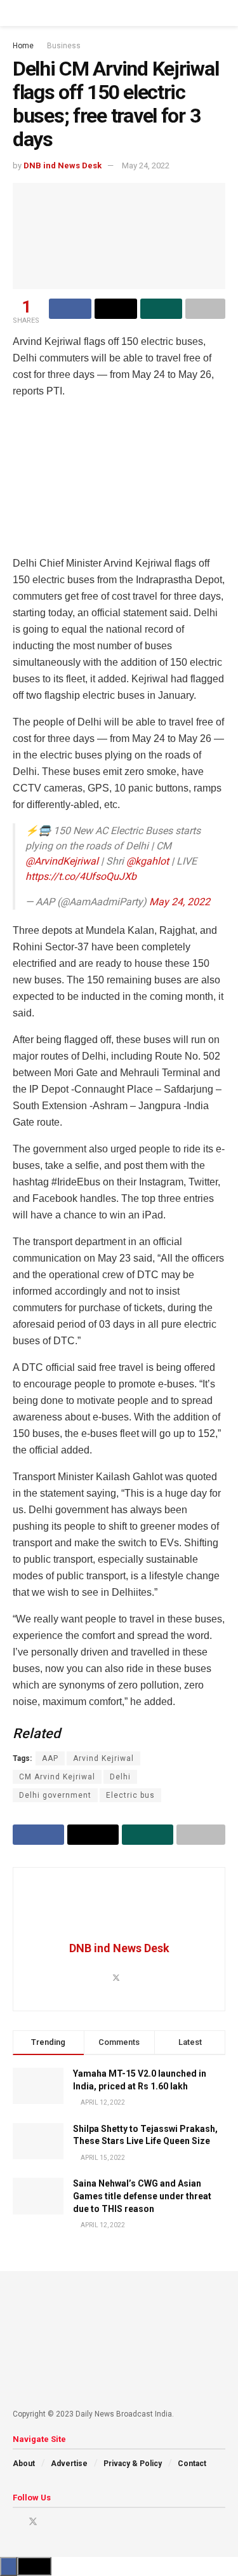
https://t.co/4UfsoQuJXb (81, 876)
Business (64, 46)
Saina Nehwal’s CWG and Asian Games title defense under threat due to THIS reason (142, 2196)
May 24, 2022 (146, 165)
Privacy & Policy (133, 2464)
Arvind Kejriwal (103, 1758)
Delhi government (55, 1795)
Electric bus (130, 1795)
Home (23, 46)
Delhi (120, 1777)
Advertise (69, 2464)
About (24, 2464)
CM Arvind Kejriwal (57, 1777)
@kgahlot (148, 861)
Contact (192, 2464)
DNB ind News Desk (63, 165)
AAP (50, 1758)
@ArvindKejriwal (62, 861)
